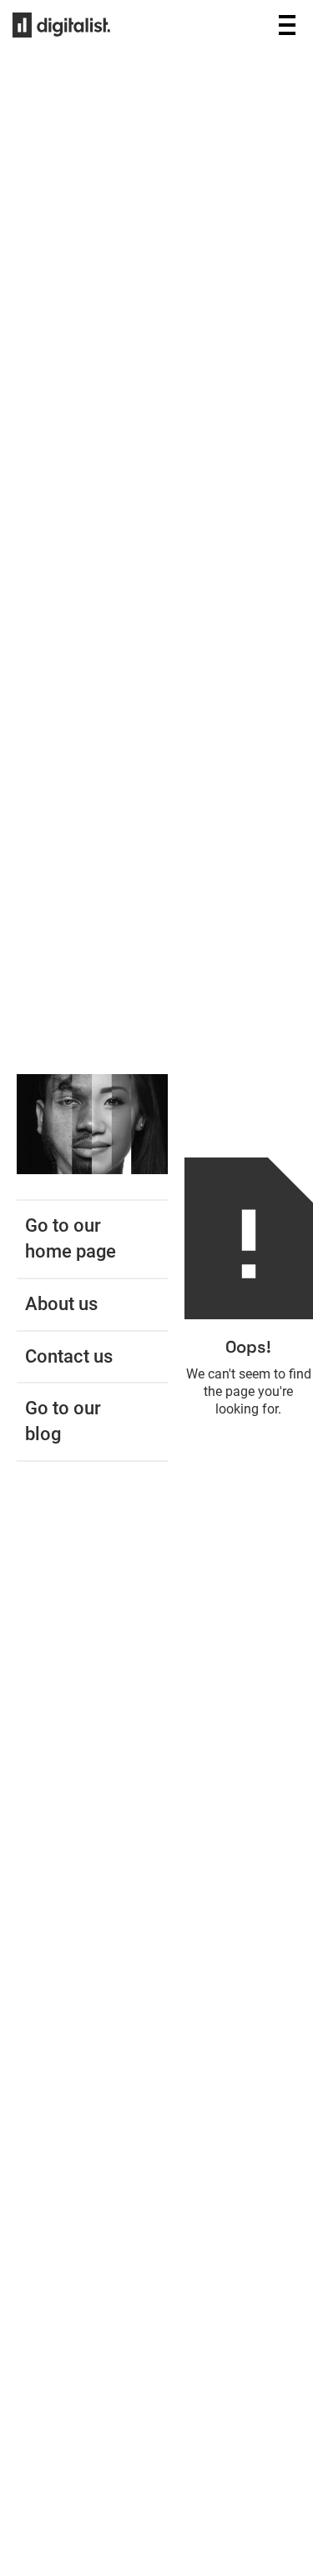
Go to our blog (63, 1421)
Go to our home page (71, 1238)
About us (61, 1304)
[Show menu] (287, 25)
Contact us (69, 1356)
